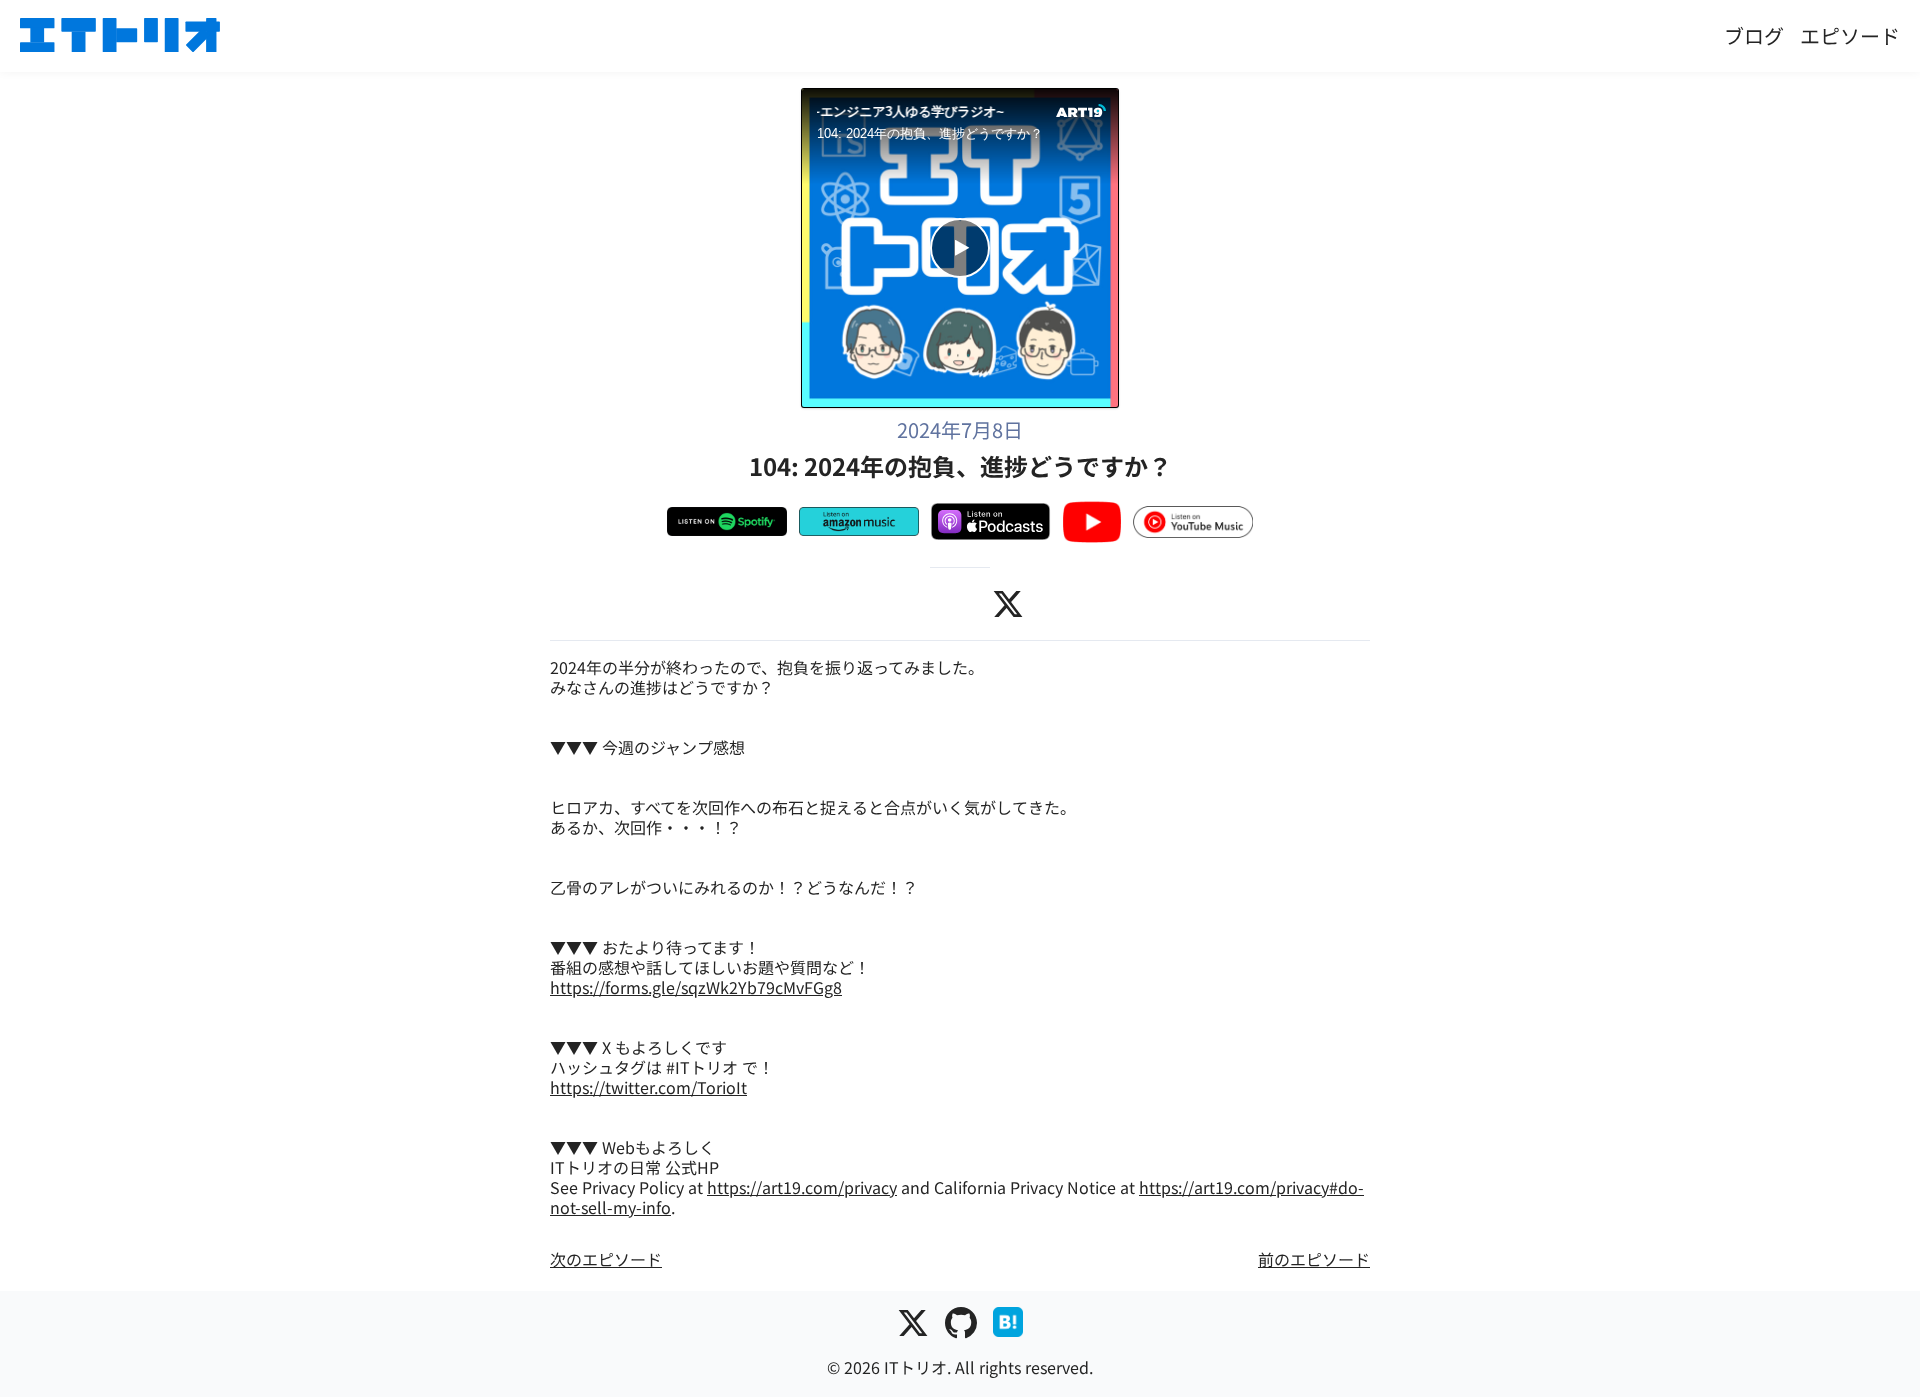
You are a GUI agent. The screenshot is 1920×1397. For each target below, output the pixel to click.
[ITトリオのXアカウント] (913, 1326)
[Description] (975, 168)
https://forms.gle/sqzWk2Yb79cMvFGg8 (696, 987)
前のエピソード (1314, 1259)
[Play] (960, 248)
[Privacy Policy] (1023, 168)
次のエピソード (606, 1259)
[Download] (926, 168)
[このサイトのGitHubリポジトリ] (961, 1326)
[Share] (829, 168)
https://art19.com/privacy (802, 1187)
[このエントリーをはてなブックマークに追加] (1008, 1326)
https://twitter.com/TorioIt (648, 1087)
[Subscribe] (878, 168)
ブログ (1754, 35)
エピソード (1850, 35)
